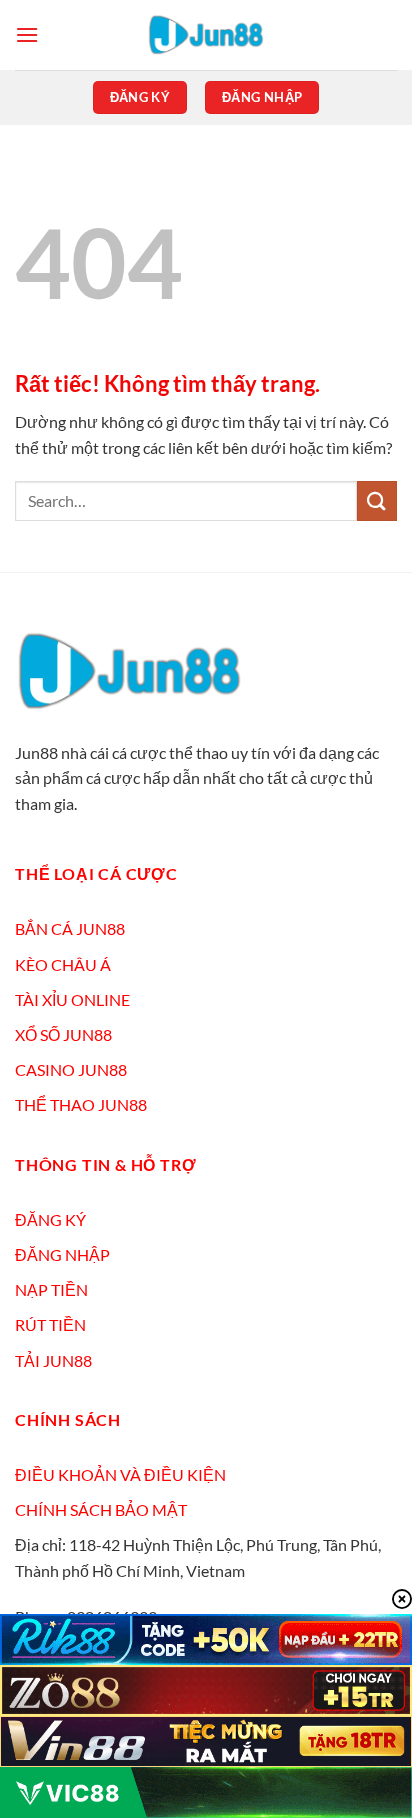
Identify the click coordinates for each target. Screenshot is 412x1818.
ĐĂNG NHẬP (62, 1254)
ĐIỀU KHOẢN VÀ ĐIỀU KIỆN (120, 1474)
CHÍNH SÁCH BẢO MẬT (101, 1509)
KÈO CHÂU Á (63, 964)
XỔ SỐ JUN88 (63, 1034)
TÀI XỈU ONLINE (72, 999)
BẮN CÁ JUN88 (70, 928)
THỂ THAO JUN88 (81, 1104)
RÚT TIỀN (50, 1324)
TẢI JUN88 (53, 1360)
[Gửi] (377, 500)
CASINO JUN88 (71, 1069)
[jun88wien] (206, 35)
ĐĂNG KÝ (50, 1219)
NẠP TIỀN (51, 1289)
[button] (27, 34)
